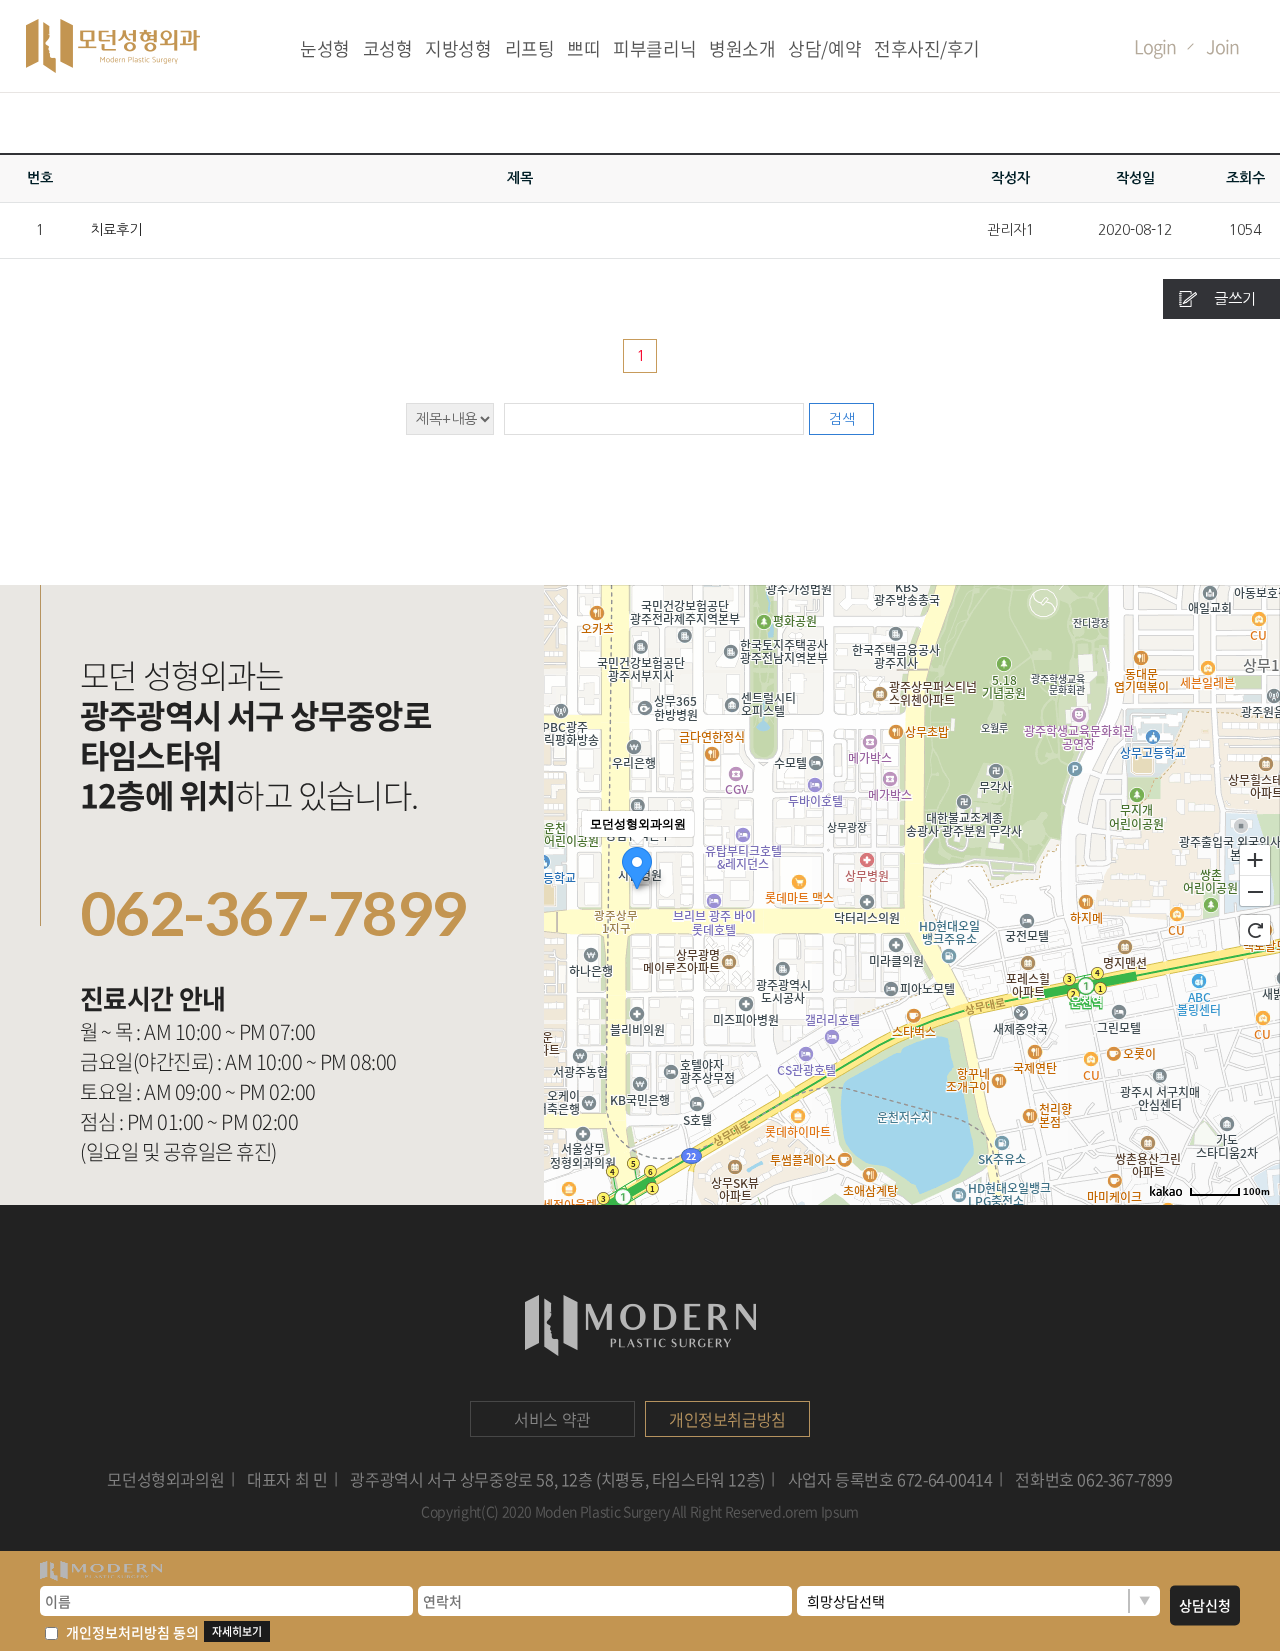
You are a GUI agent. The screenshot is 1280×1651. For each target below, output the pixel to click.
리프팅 (530, 48)
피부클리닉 (654, 48)
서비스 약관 (552, 1419)
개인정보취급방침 (727, 1419)
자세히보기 (237, 1631)
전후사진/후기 (927, 48)
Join (1222, 46)
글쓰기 (1235, 298)
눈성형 (325, 48)
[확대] (1255, 859)
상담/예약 (824, 48)
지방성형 (458, 48)
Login (1155, 46)
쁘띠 (583, 48)
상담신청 (1205, 1605)
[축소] (1255, 892)
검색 (842, 419)
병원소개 (742, 48)
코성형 (388, 48)
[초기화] (1255, 930)
